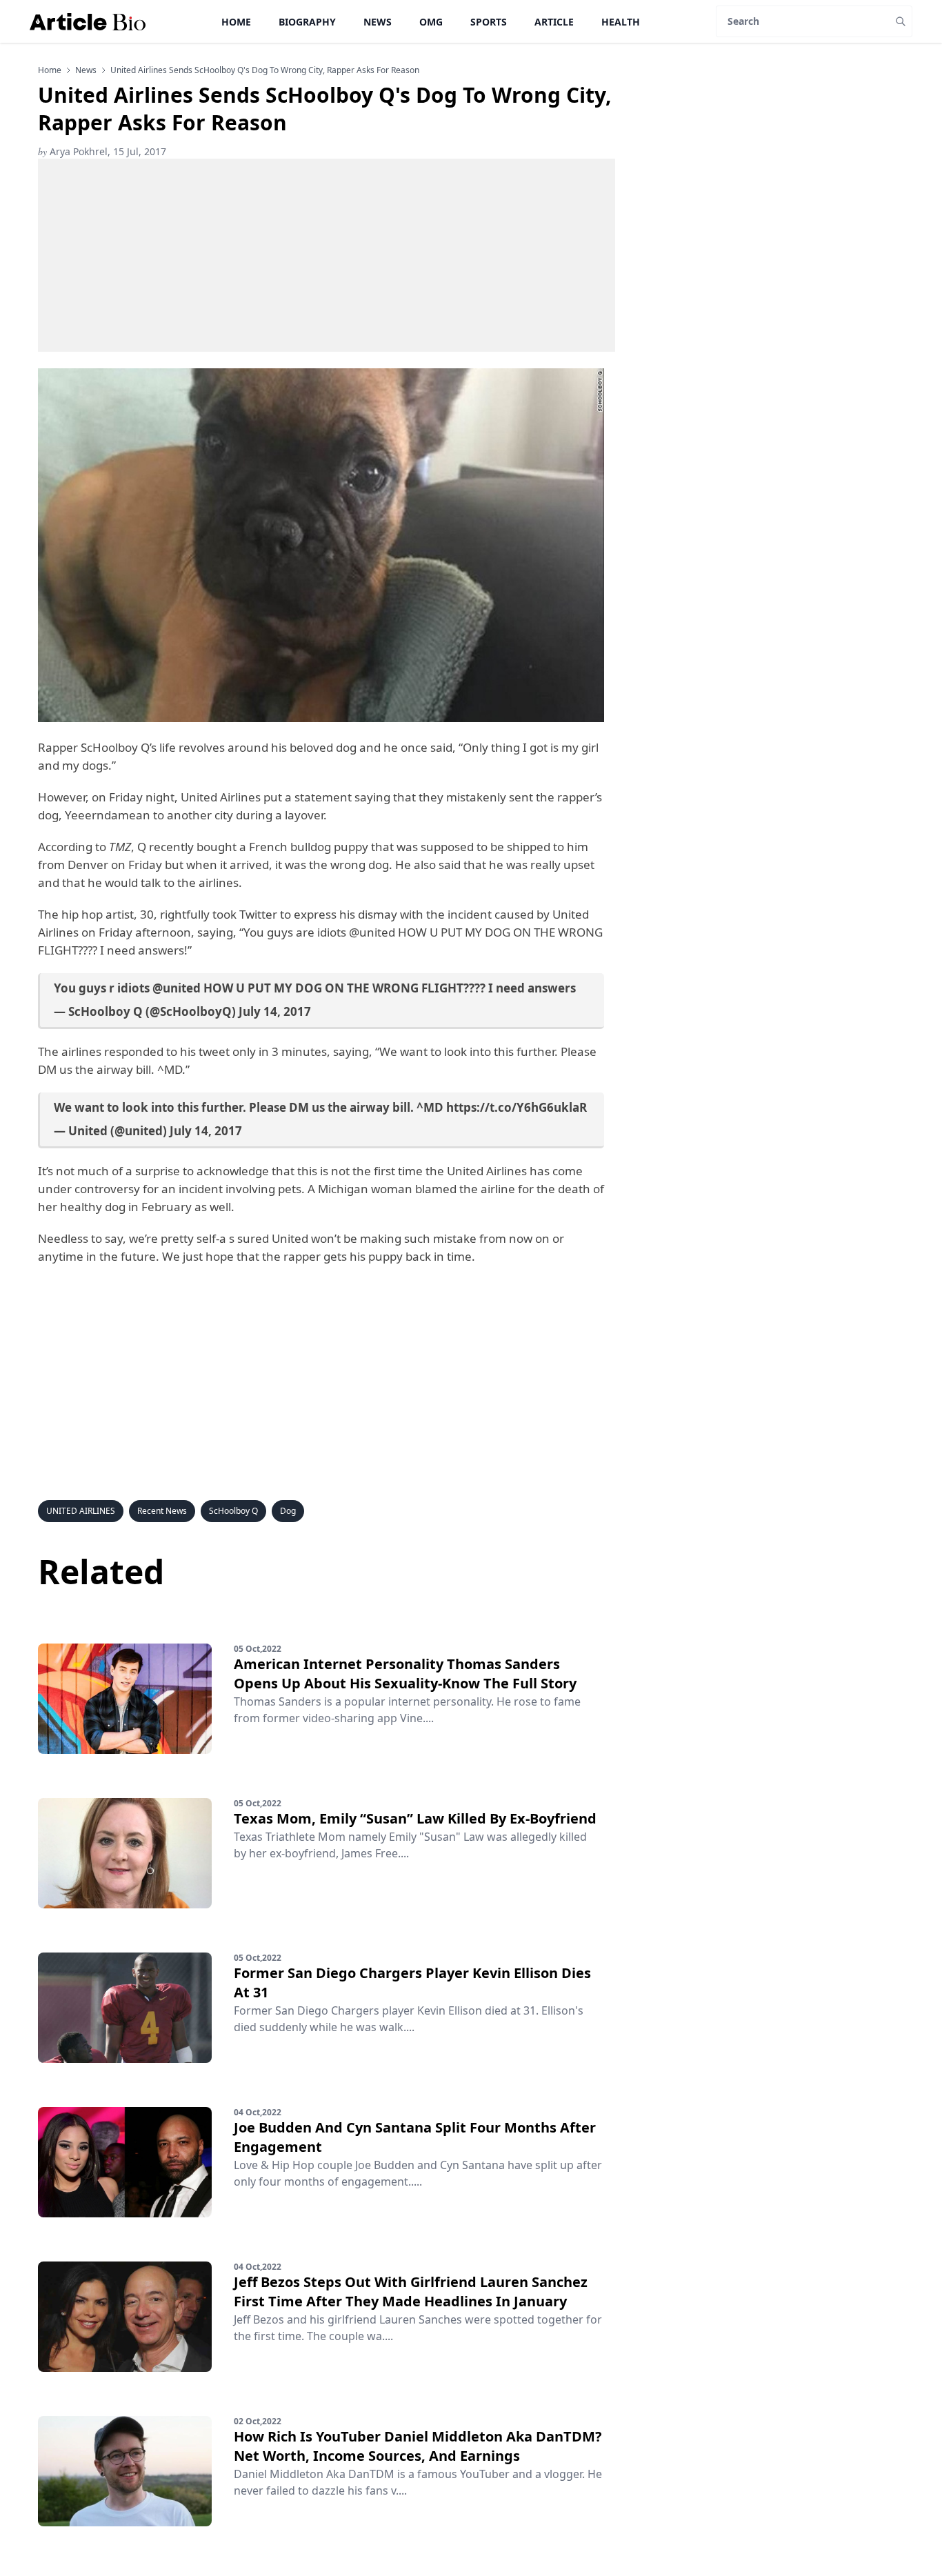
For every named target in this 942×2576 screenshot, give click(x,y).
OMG (431, 22)
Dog (288, 1511)
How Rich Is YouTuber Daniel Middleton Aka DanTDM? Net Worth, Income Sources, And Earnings (418, 2446)
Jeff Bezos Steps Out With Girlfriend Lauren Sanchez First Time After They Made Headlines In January (411, 2292)
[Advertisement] (327, 255)
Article (554, 22)
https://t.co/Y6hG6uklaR (517, 1107)
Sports (489, 22)
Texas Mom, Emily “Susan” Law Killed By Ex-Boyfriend (415, 1818)
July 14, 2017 (275, 1011)
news (86, 70)
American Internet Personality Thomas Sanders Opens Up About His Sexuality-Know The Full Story (405, 1674)
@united (177, 988)
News (378, 22)
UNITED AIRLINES (81, 1511)
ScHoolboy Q (233, 1511)
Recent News (162, 1511)
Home (236, 22)
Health (621, 22)
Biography (307, 22)
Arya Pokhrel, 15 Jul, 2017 (102, 151)
